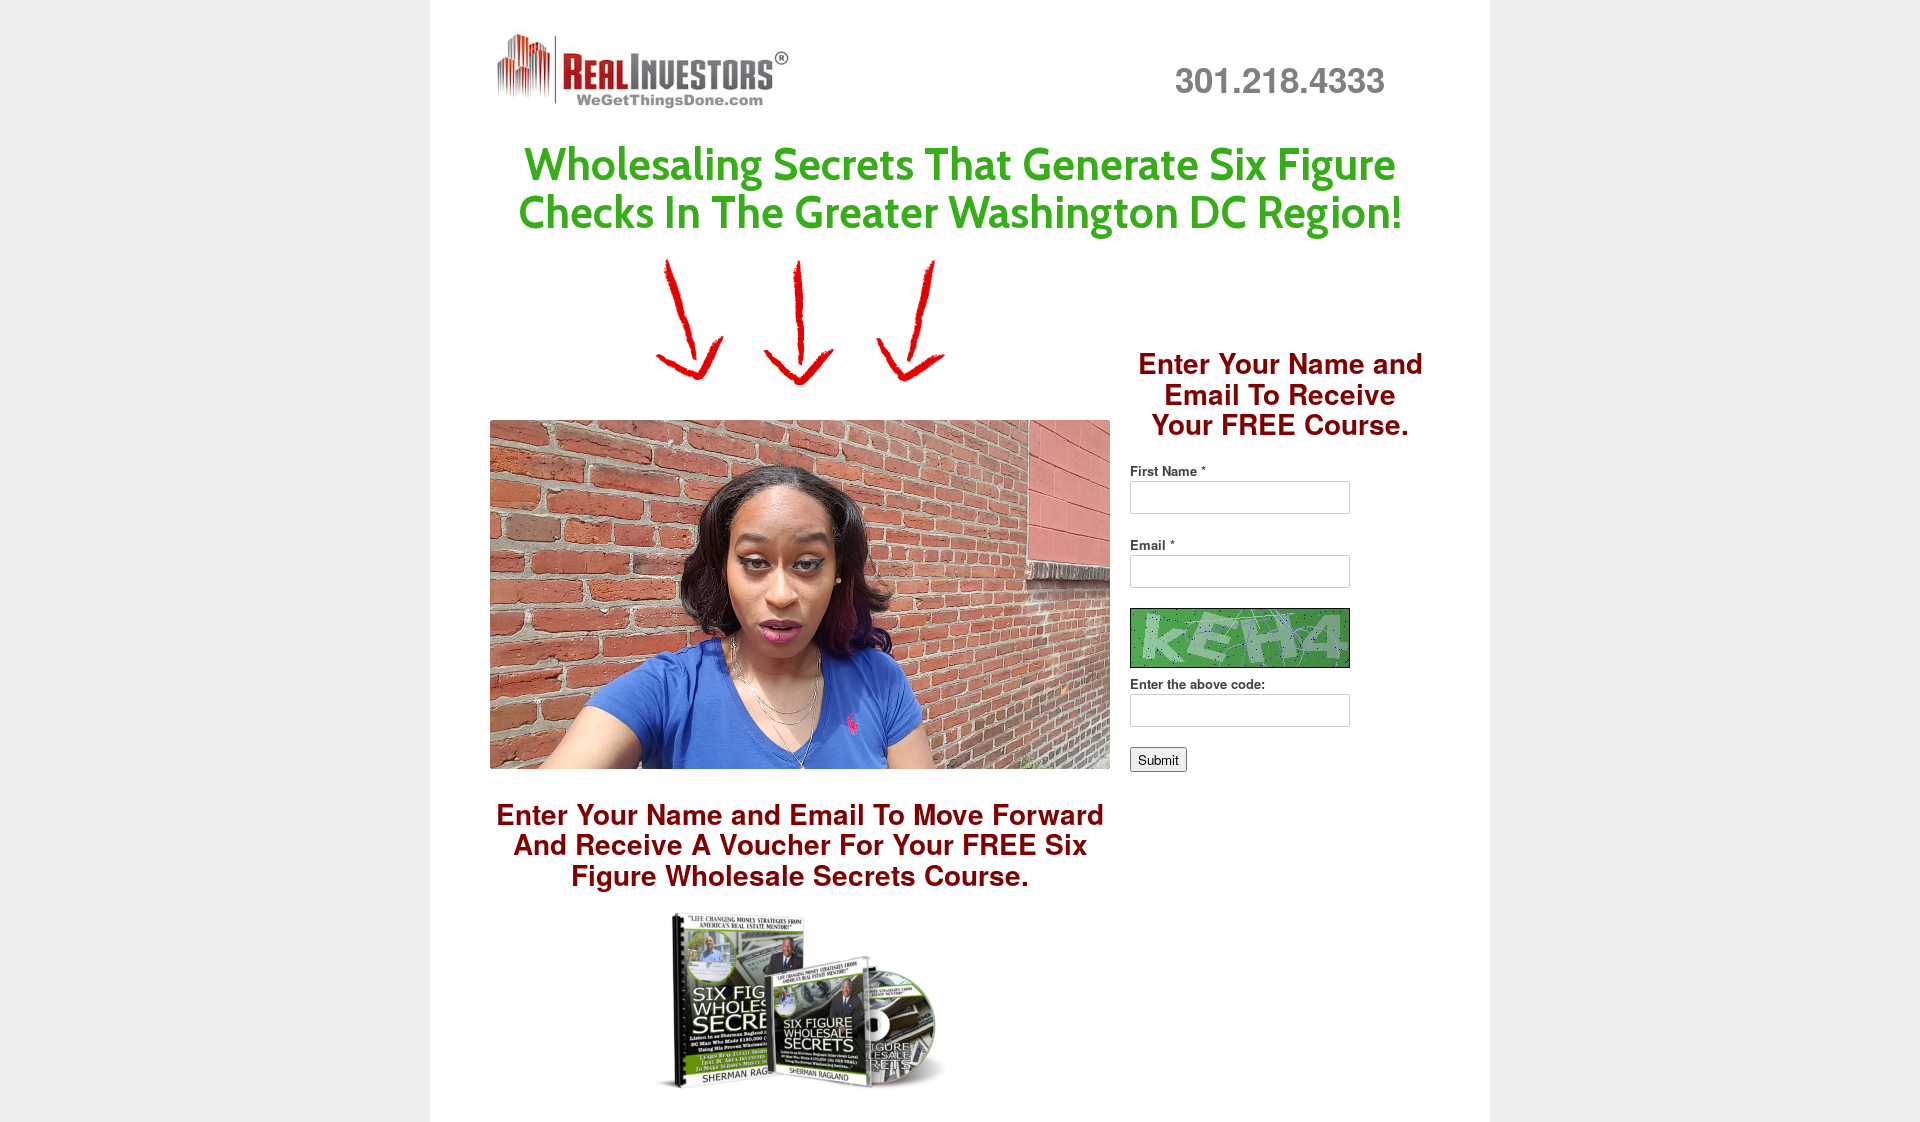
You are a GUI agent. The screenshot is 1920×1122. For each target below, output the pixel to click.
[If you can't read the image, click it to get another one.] (1240, 638)
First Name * (1168, 470)
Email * (1152, 544)
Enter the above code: (1197, 683)
